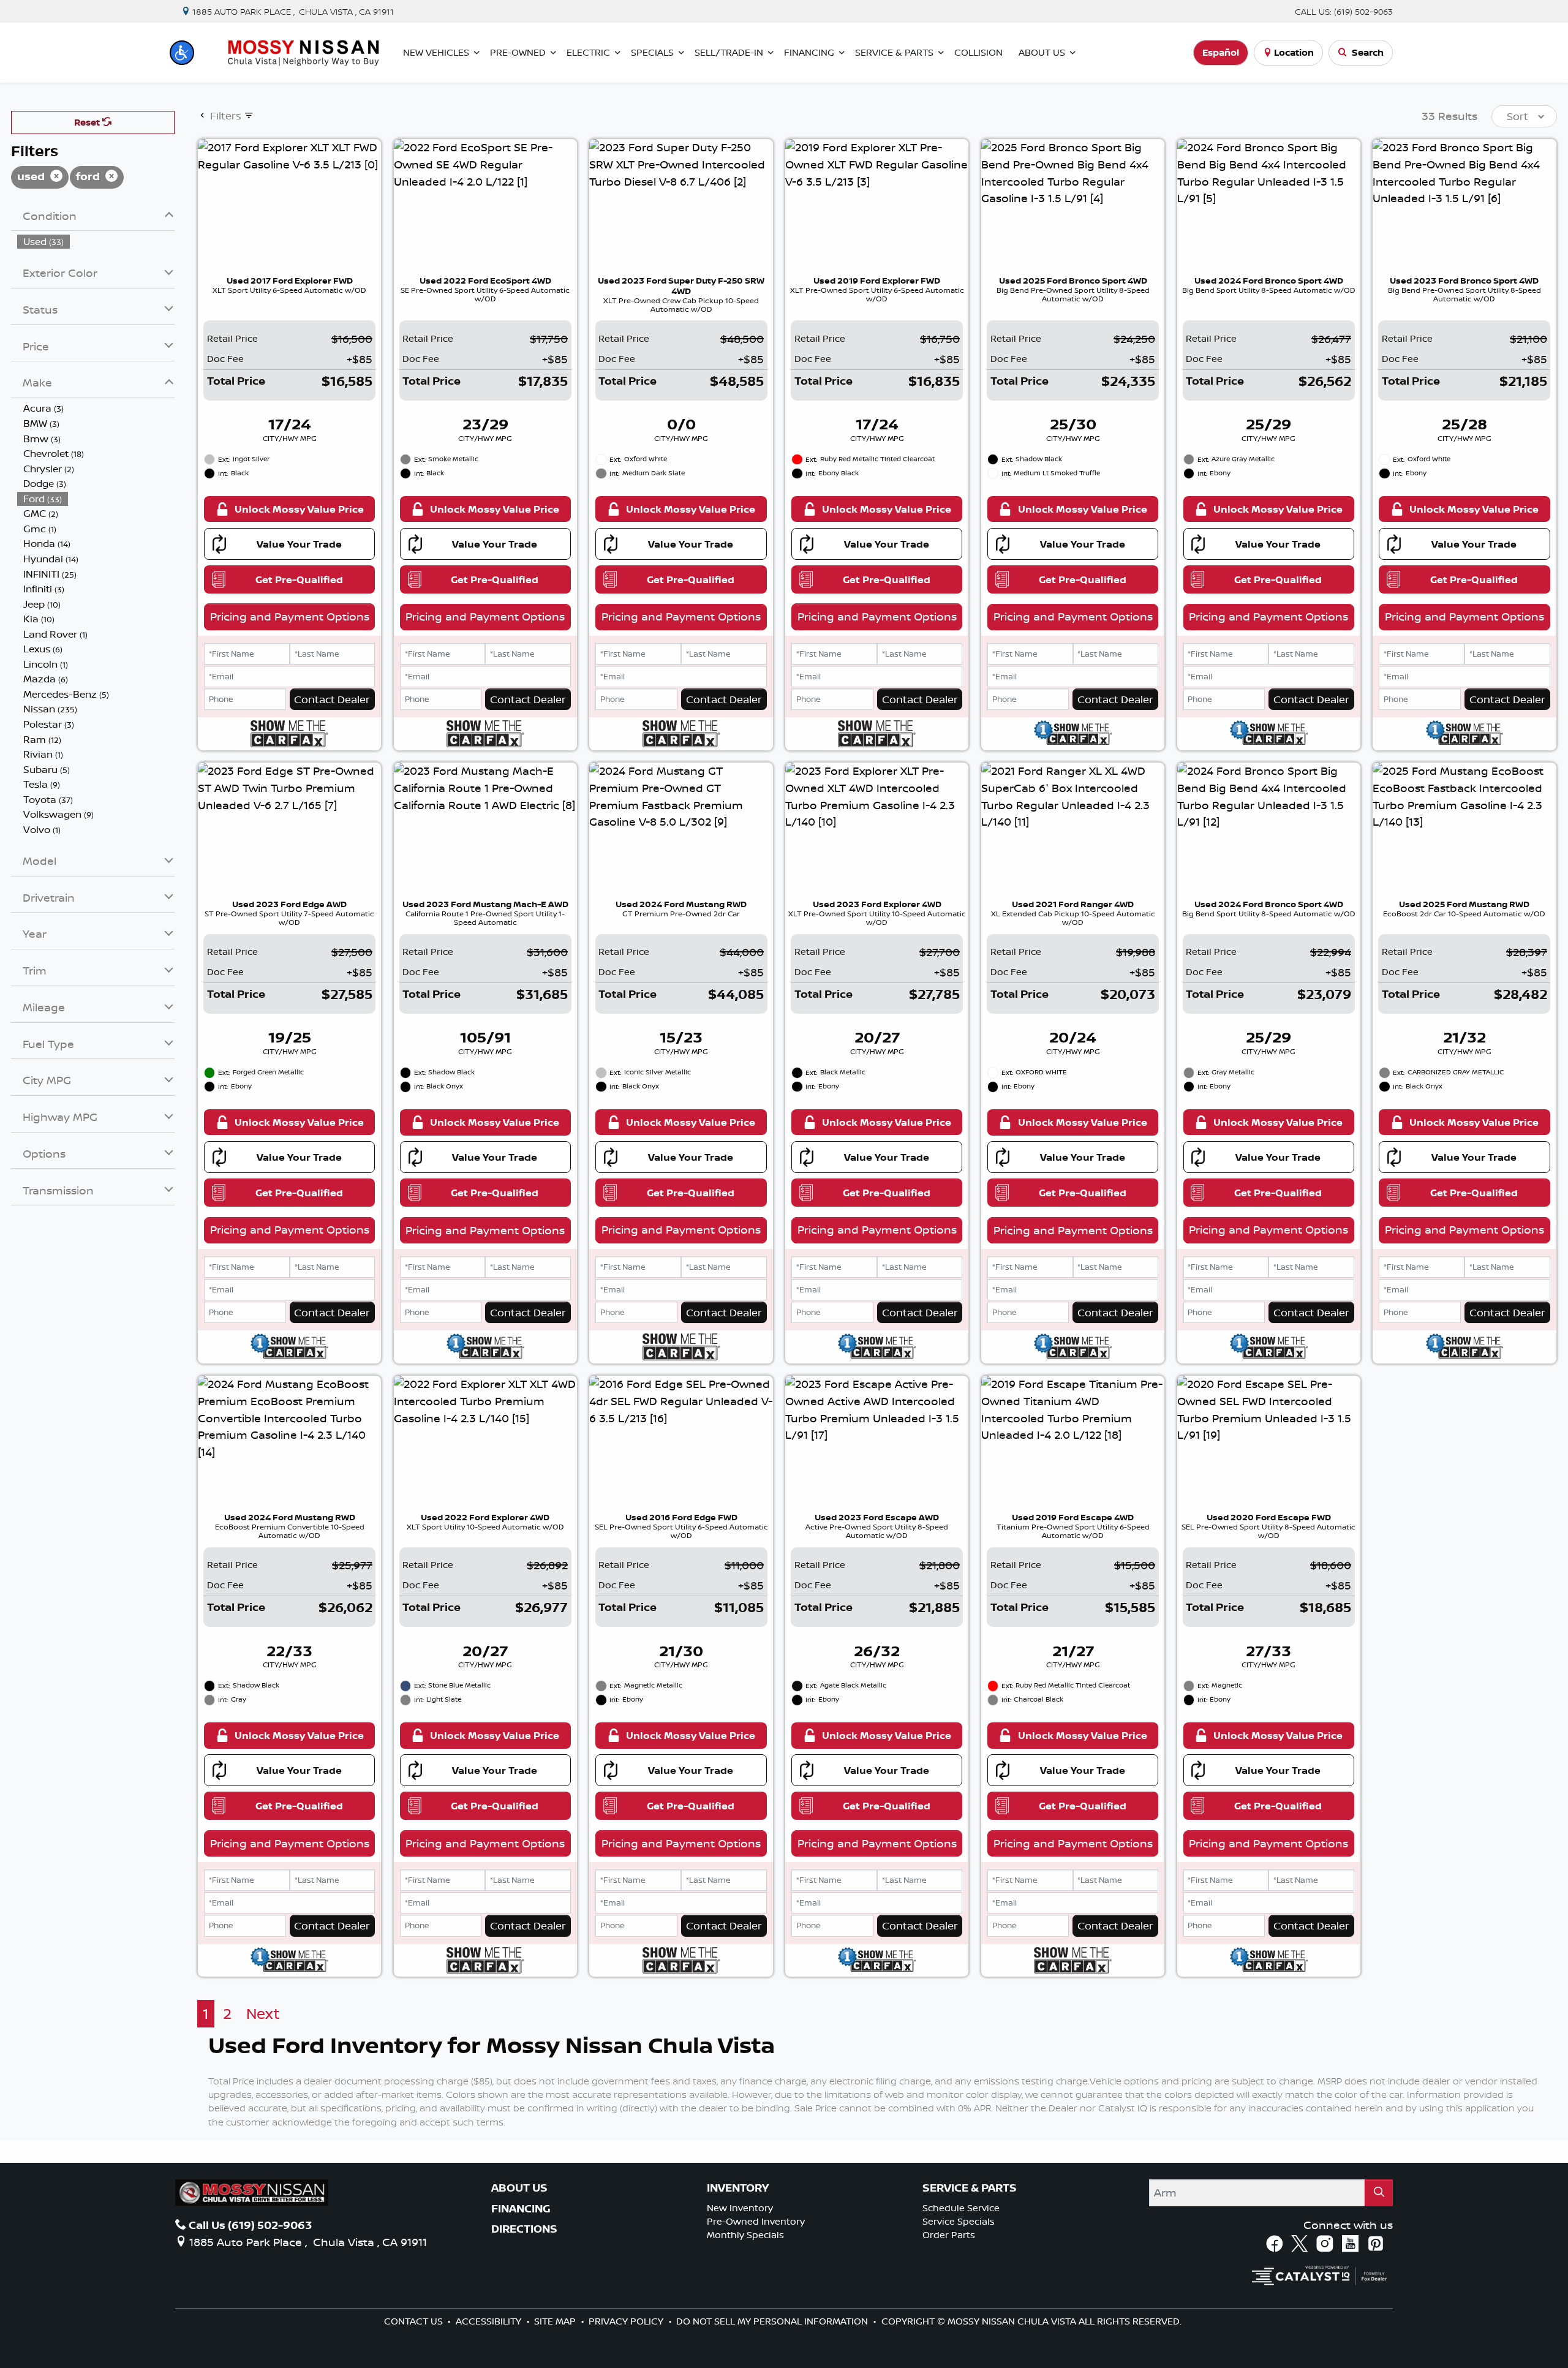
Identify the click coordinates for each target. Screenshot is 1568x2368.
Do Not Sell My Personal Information (773, 2321)
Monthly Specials (745, 2235)
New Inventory (740, 2208)
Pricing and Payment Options (290, 616)
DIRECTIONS (524, 2229)
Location (1294, 52)
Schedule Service (961, 2208)
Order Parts (949, 2235)
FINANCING (521, 2209)
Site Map (556, 2321)
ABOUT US (519, 2188)
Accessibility (490, 2321)
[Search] (1379, 2193)
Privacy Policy (627, 2321)
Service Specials (959, 2221)
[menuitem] (96, 242)
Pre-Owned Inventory (756, 2221)
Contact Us (415, 2321)
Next (263, 2014)
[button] (182, 53)
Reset (88, 122)
